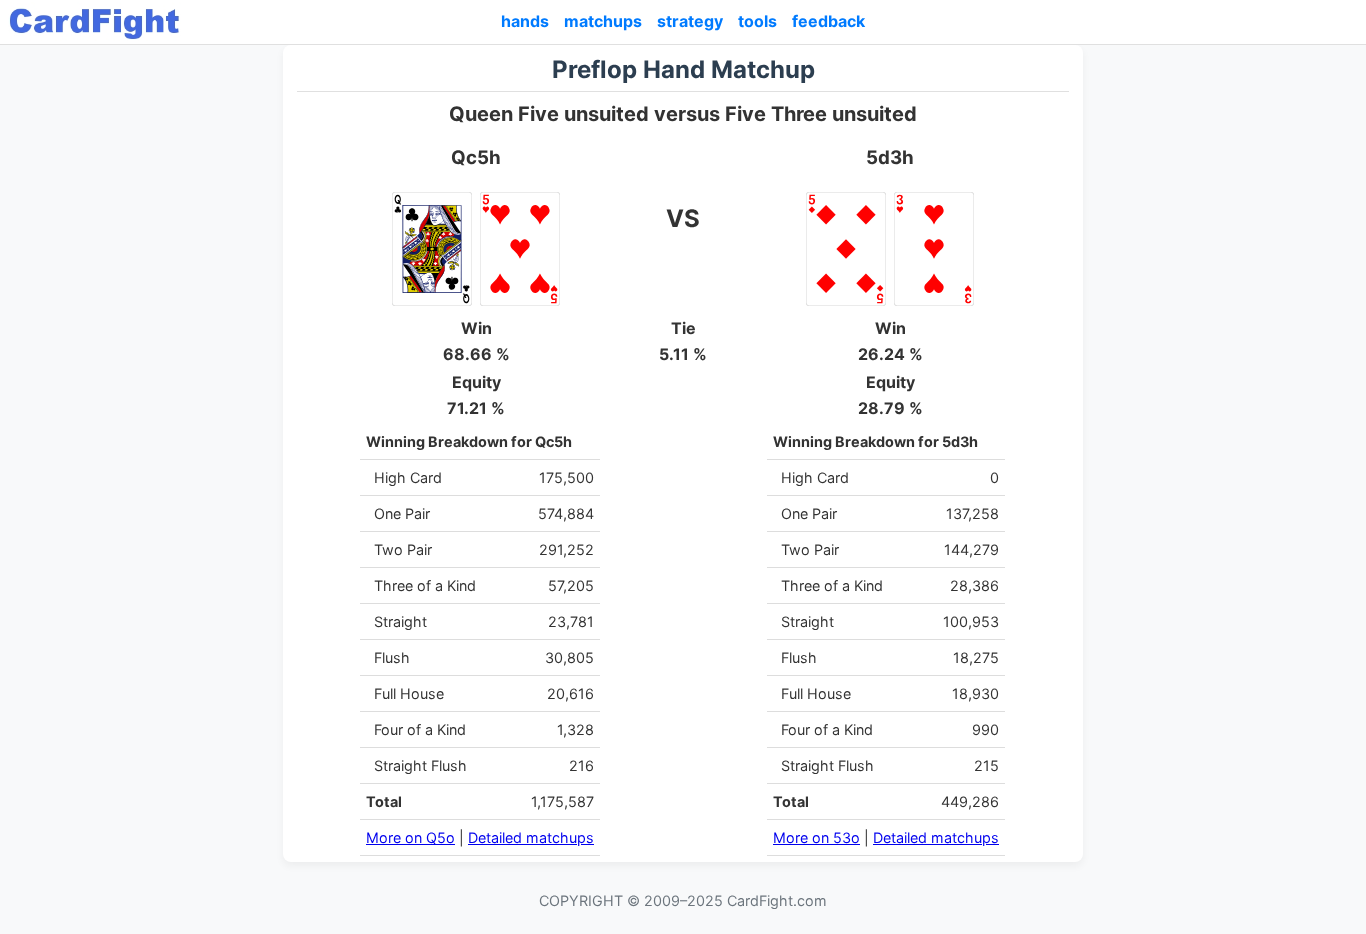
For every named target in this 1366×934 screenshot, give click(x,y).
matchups (603, 21)
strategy (690, 21)
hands (525, 21)
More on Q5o (410, 837)
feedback (828, 21)
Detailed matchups (531, 837)
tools (757, 21)
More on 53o (816, 837)
